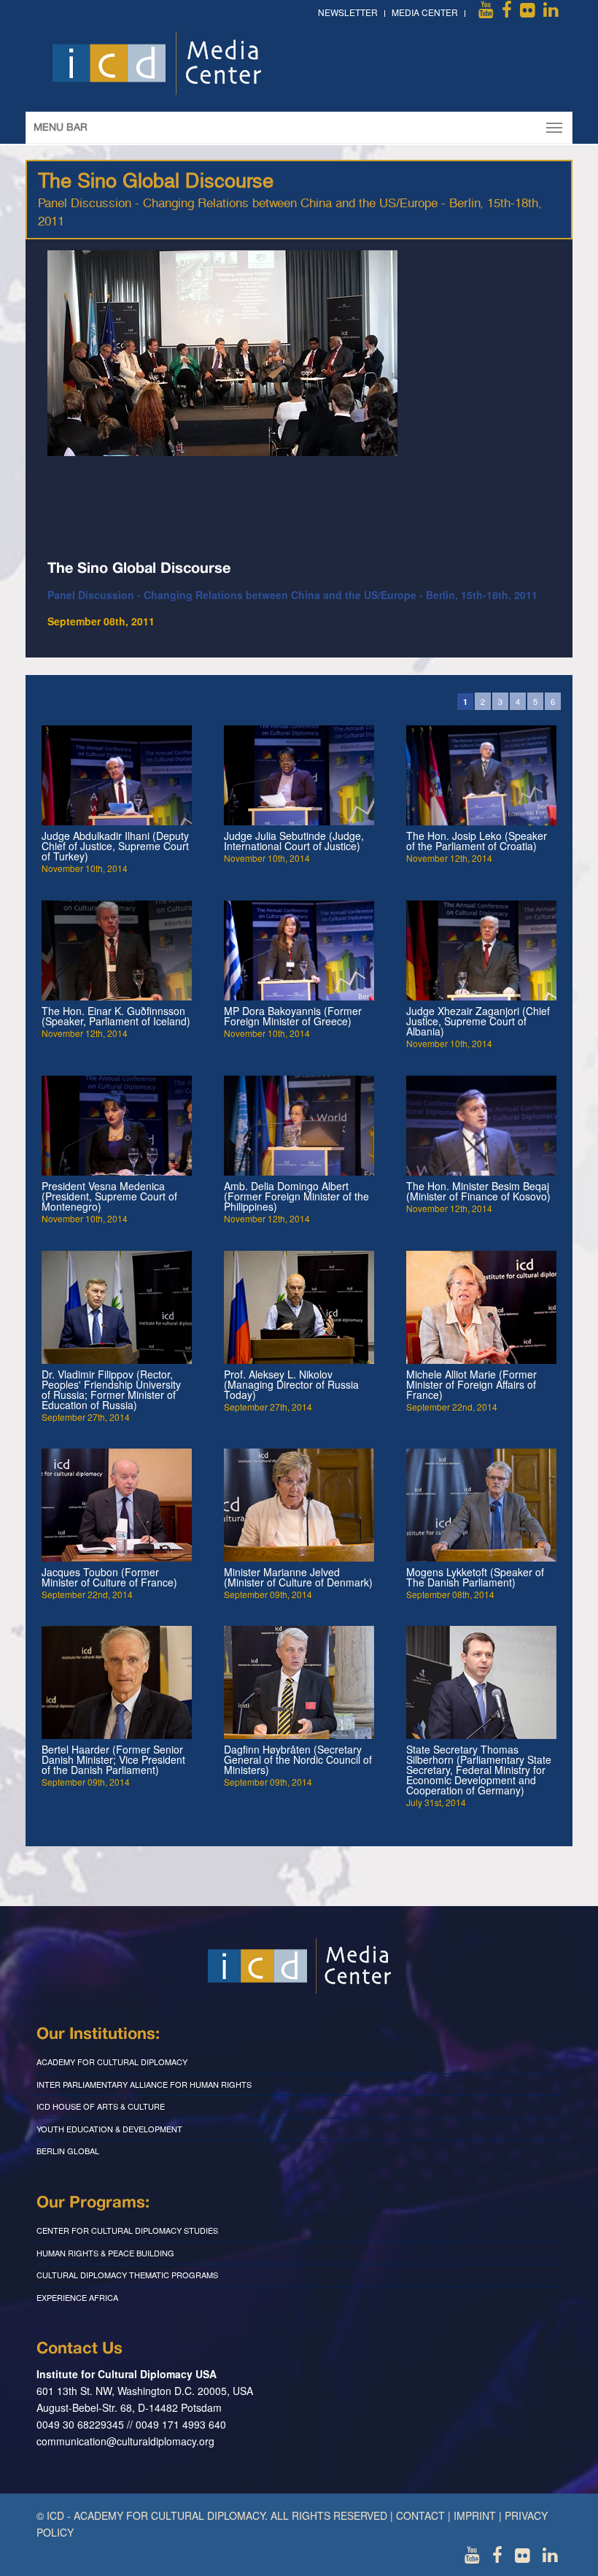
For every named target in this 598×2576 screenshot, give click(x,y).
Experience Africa (77, 2297)
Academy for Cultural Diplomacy (112, 2062)
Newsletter (348, 12)
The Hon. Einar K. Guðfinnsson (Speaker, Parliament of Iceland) (116, 1016)
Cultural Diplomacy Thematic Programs (127, 2275)
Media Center (425, 12)
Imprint (475, 2515)
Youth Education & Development (109, 2129)
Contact (420, 2515)
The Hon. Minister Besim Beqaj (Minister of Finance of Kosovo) (478, 1191)
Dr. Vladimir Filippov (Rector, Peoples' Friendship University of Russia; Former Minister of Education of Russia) (111, 1389)
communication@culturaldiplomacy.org (125, 2441)
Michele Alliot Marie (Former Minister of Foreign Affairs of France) (471, 1384)
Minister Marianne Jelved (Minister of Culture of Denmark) (298, 1577)
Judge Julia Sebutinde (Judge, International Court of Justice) (294, 841)
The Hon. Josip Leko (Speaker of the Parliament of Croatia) (477, 841)
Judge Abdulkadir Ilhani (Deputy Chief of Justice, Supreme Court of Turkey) (115, 846)
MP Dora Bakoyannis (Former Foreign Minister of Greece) (293, 1016)
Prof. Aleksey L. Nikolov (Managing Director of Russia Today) (291, 1384)
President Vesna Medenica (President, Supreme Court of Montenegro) (109, 1196)
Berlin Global (68, 2151)
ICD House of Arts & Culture (101, 2106)
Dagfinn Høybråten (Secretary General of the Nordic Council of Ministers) (298, 1759)
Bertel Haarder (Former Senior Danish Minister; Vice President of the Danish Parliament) (113, 1759)
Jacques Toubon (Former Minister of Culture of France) (109, 1577)
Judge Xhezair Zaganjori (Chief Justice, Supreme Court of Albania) (478, 1021)
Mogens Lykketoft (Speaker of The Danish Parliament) (475, 1577)
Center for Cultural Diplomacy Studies (127, 2230)
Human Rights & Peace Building (105, 2253)
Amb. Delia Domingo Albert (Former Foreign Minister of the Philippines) (296, 1196)
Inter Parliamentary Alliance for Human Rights (144, 2084)
